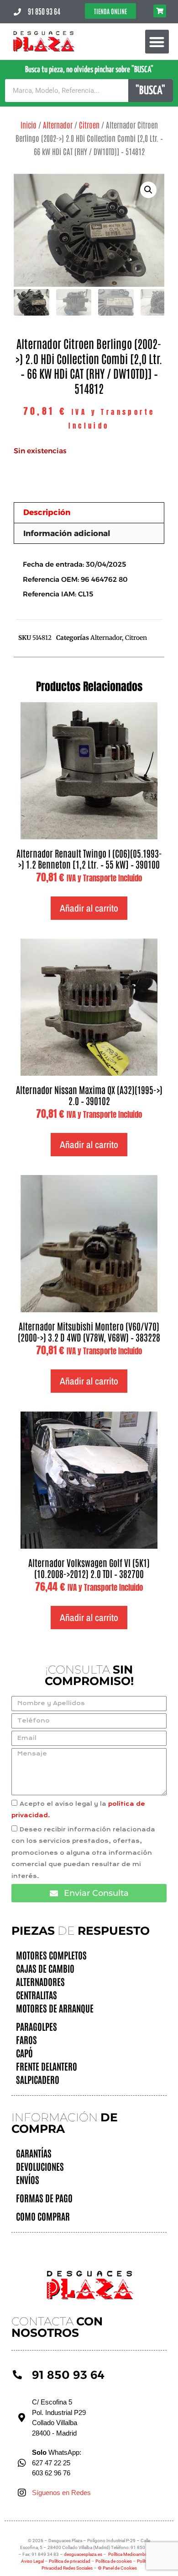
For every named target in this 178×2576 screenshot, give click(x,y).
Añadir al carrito (89, 908)
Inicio (29, 124)
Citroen (89, 124)
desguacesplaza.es (84, 2554)
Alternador (58, 124)
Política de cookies (114, 2561)
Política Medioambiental (132, 2554)
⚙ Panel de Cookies (117, 2568)
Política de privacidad (70, 2561)
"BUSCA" (150, 91)
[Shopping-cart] (160, 11)
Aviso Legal (33, 2561)
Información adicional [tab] (67, 533)
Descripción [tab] (47, 512)
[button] (157, 42)
